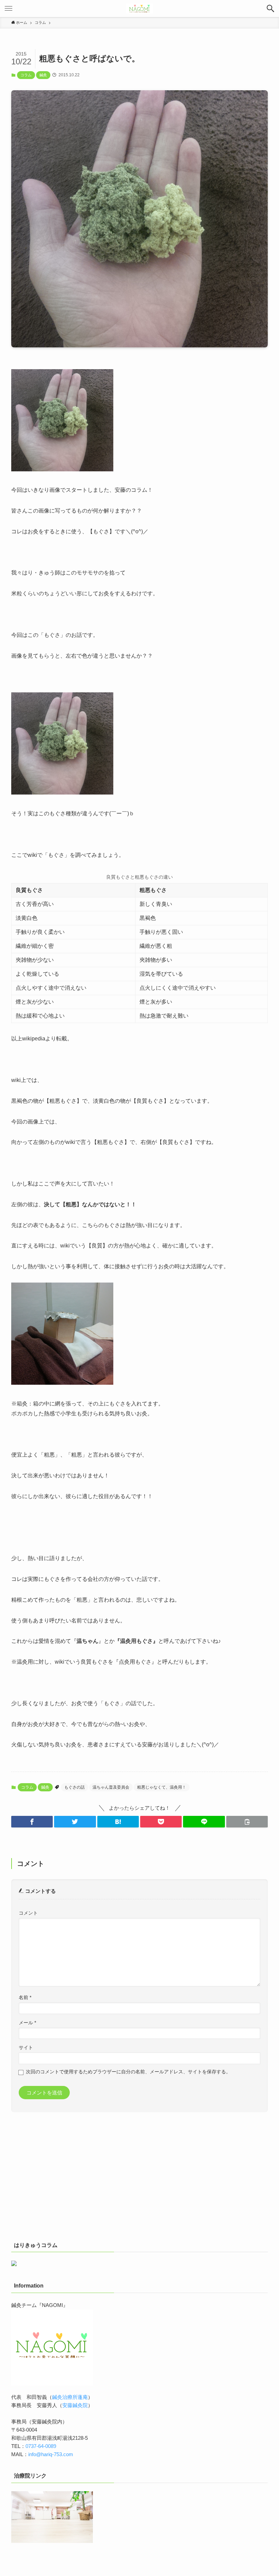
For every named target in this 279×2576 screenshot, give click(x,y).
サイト (26, 2048)
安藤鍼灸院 (75, 2405)
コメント (28, 1913)
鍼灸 (43, 75)
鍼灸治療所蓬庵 (70, 2397)
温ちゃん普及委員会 (111, 1787)
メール (27, 2023)
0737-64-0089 (41, 2446)
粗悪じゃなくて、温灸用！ (162, 1787)
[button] (270, 9)
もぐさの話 (75, 1787)
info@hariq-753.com (51, 2454)
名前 (25, 1998)
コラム (26, 75)
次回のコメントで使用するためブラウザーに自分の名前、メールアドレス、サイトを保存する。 (128, 2072)
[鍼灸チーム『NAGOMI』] (139, 9)
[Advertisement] (139, 2180)
